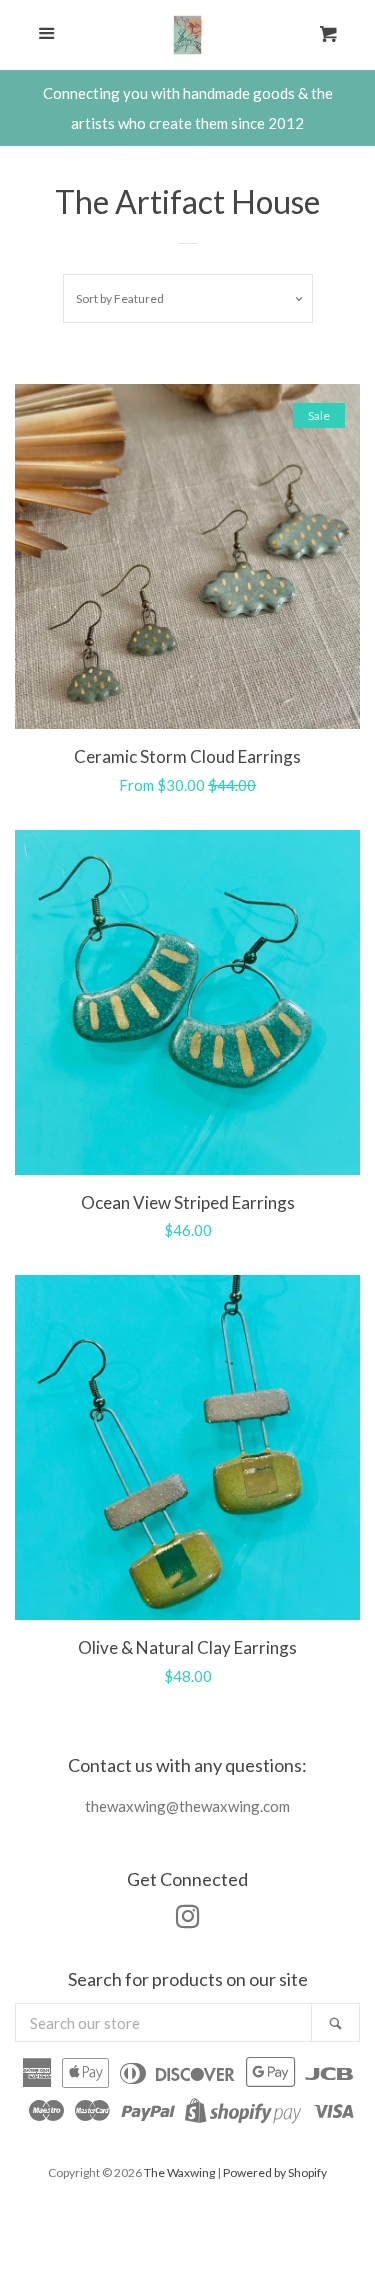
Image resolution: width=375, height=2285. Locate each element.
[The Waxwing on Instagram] (188, 1920)
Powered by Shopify (275, 2172)
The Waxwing (179, 2172)
